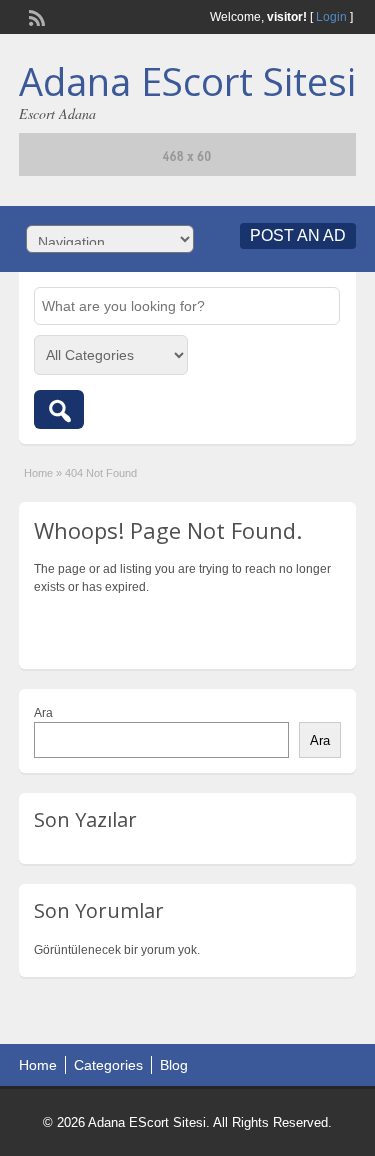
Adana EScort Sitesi (187, 81)
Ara (43, 713)
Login (331, 17)
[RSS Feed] (35, 16)
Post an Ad (298, 235)
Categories (108, 1065)
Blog (174, 1065)
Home (38, 473)
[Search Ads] (59, 409)
